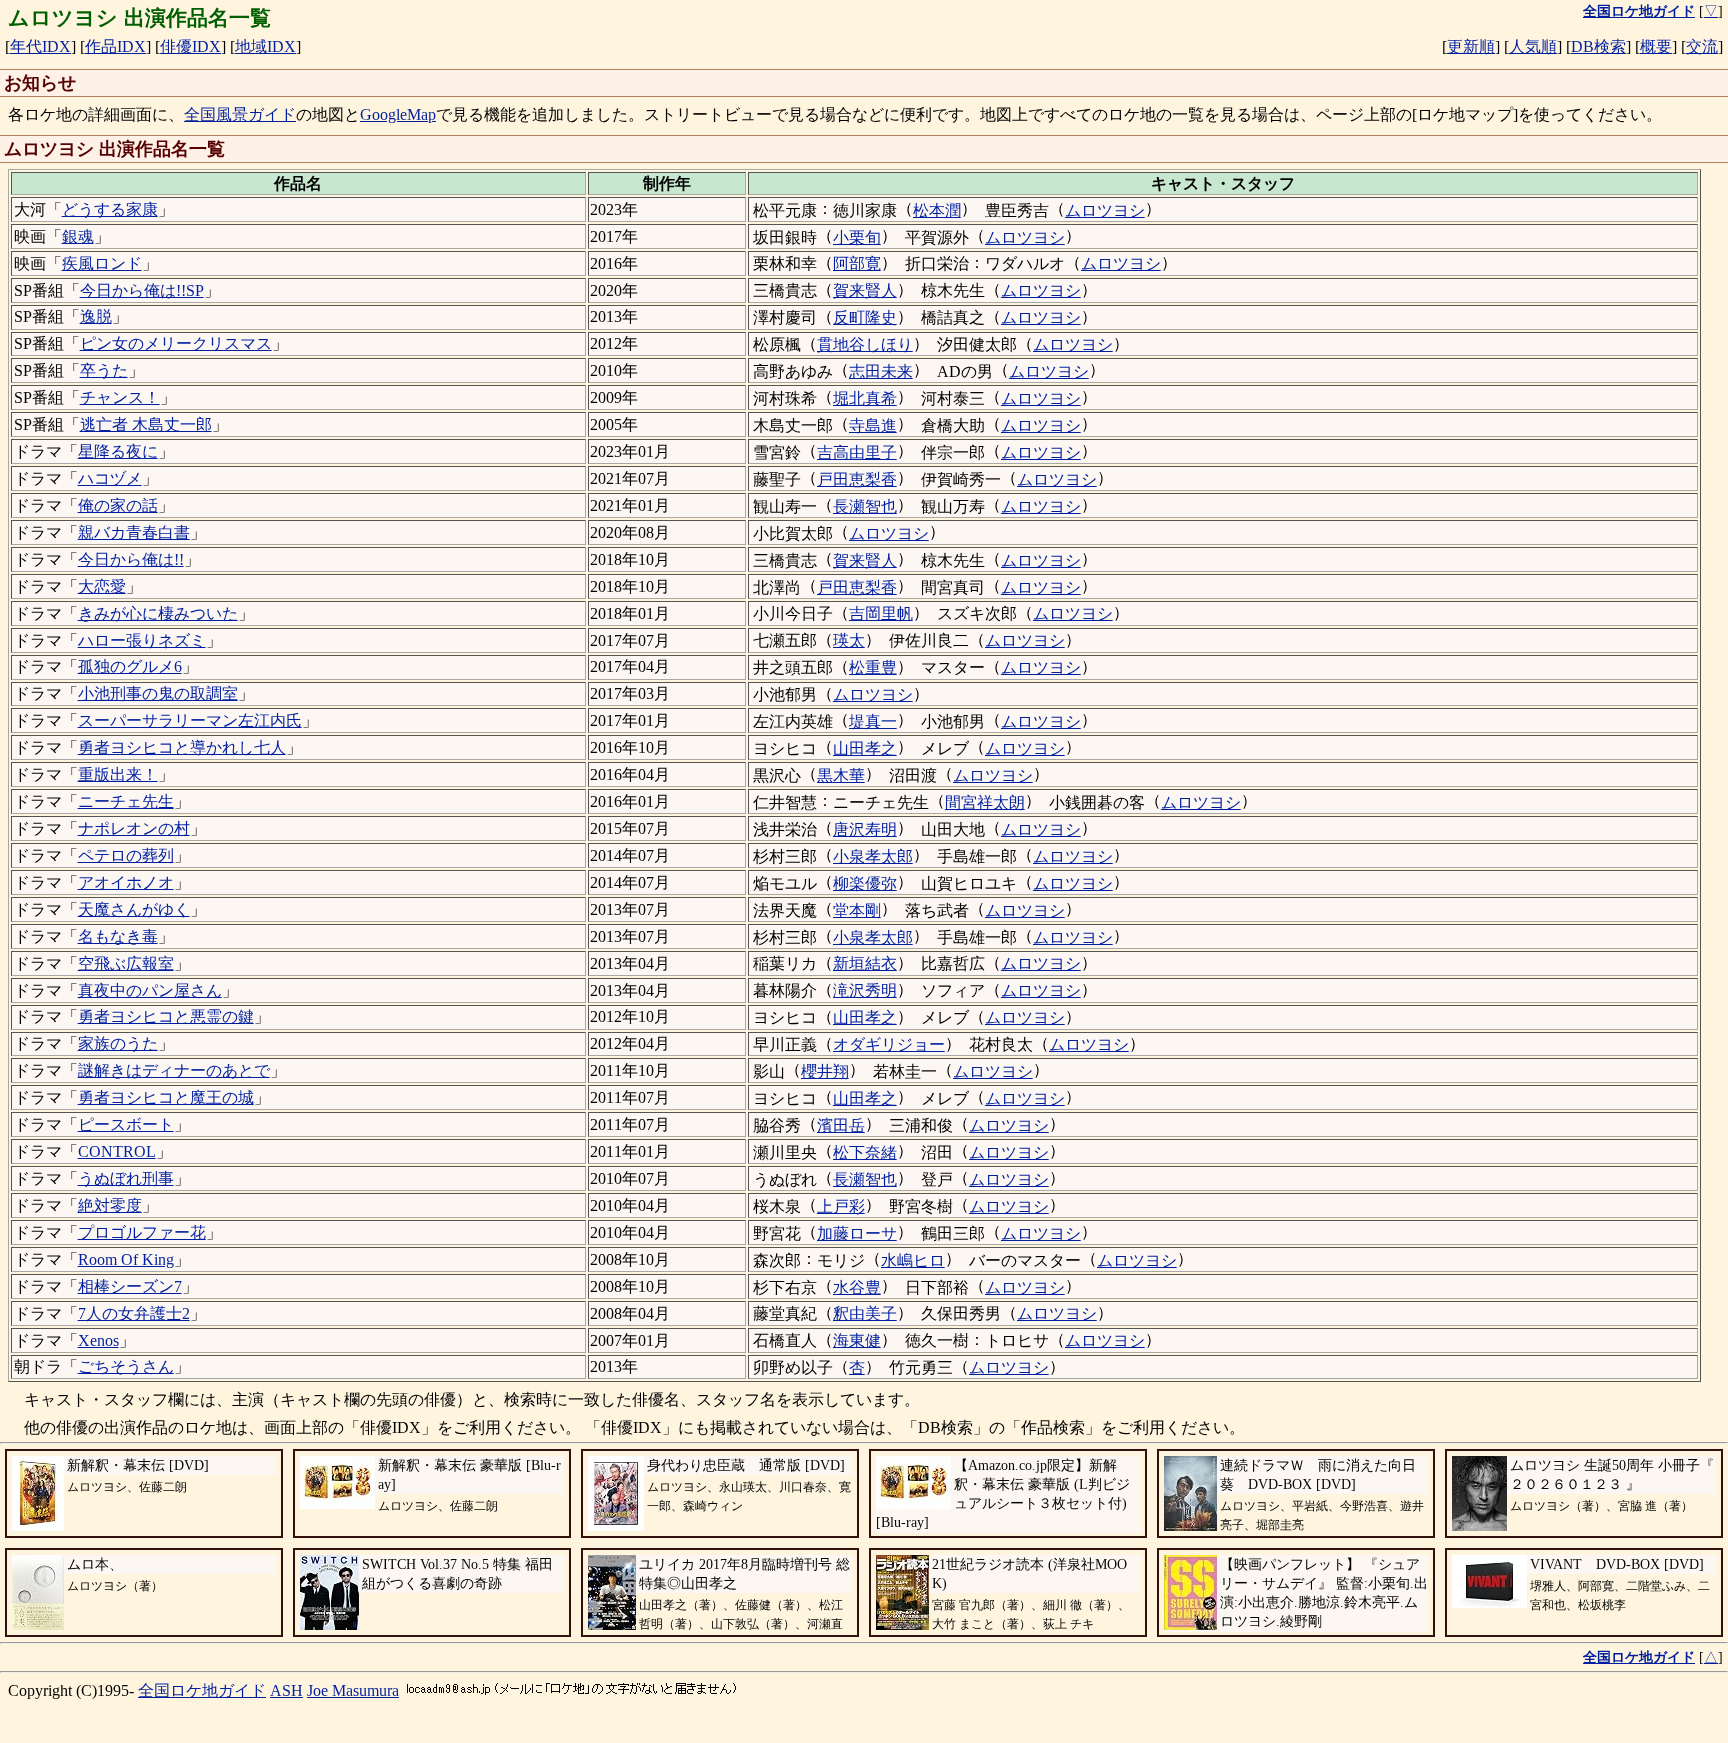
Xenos (98, 1340)
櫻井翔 (825, 1071)
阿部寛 (857, 263)
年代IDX (40, 46)
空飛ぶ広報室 (126, 963)
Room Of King (126, 1259)
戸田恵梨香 (857, 479)
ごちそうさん (126, 1366)
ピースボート (126, 1124)
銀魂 (78, 236)
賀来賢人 (865, 290)
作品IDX (115, 46)
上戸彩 (841, 1206)
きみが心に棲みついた (158, 613)
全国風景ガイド (240, 114)
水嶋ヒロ (913, 1260)
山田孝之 (865, 748)
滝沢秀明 (865, 990)
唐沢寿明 (865, 829)
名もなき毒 (118, 936)
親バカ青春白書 (134, 532)
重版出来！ (118, 774)
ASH (286, 1690)
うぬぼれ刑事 (126, 1178)
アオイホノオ (126, 882)
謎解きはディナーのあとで (174, 1070)
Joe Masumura (353, 1690)
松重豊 (873, 667)
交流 (1702, 46)
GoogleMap (398, 114)
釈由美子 (865, 1313)
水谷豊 (857, 1287)
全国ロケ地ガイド (202, 1690)
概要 (1656, 46)
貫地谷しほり (865, 344)
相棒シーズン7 (130, 1286)
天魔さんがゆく (134, 909)
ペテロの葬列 (126, 855)
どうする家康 (110, 209)
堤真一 (873, 721)
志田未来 (881, 371)
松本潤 (937, 210)
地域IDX (265, 46)
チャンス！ (120, 397)
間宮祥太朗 (985, 802)
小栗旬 (857, 237)
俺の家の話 (118, 505)
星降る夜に (118, 451)
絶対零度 (110, 1205)
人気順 (1533, 46)
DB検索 (1598, 46)
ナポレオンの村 (134, 828)
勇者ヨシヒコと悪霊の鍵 (166, 1016)
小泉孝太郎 (873, 856)
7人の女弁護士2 (134, 1313)
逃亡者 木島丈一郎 (146, 424)
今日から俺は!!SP (142, 290)
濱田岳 (841, 1125)
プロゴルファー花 (142, 1232)
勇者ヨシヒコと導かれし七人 (182, 747)
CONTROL (117, 1151)
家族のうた (118, 1043)
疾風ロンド (102, 263)
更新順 (1471, 46)
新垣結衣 (865, 963)
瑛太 (849, 640)
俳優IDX (190, 46)
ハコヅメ (110, 478)
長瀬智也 (865, 506)
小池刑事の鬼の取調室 (158, 693)
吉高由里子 (857, 452)
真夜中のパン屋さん (150, 990)
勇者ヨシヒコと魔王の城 (166, 1097)
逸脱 (96, 316)
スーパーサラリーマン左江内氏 (190, 720)
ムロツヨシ (1105, 210)
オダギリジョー (889, 1044)
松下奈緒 (865, 1152)
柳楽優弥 (865, 883)
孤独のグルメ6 (130, 666)
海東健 (857, 1340)
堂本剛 (857, 910)
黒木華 (841, 775)
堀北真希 (865, 398)
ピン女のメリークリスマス (176, 343)
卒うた (104, 370)
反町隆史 (865, 317)
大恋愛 (102, 586)
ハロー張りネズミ (142, 640)
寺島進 (873, 425)
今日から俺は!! (131, 559)
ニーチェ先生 (126, 801)
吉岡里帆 (881, 613)
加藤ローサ (857, 1233)
